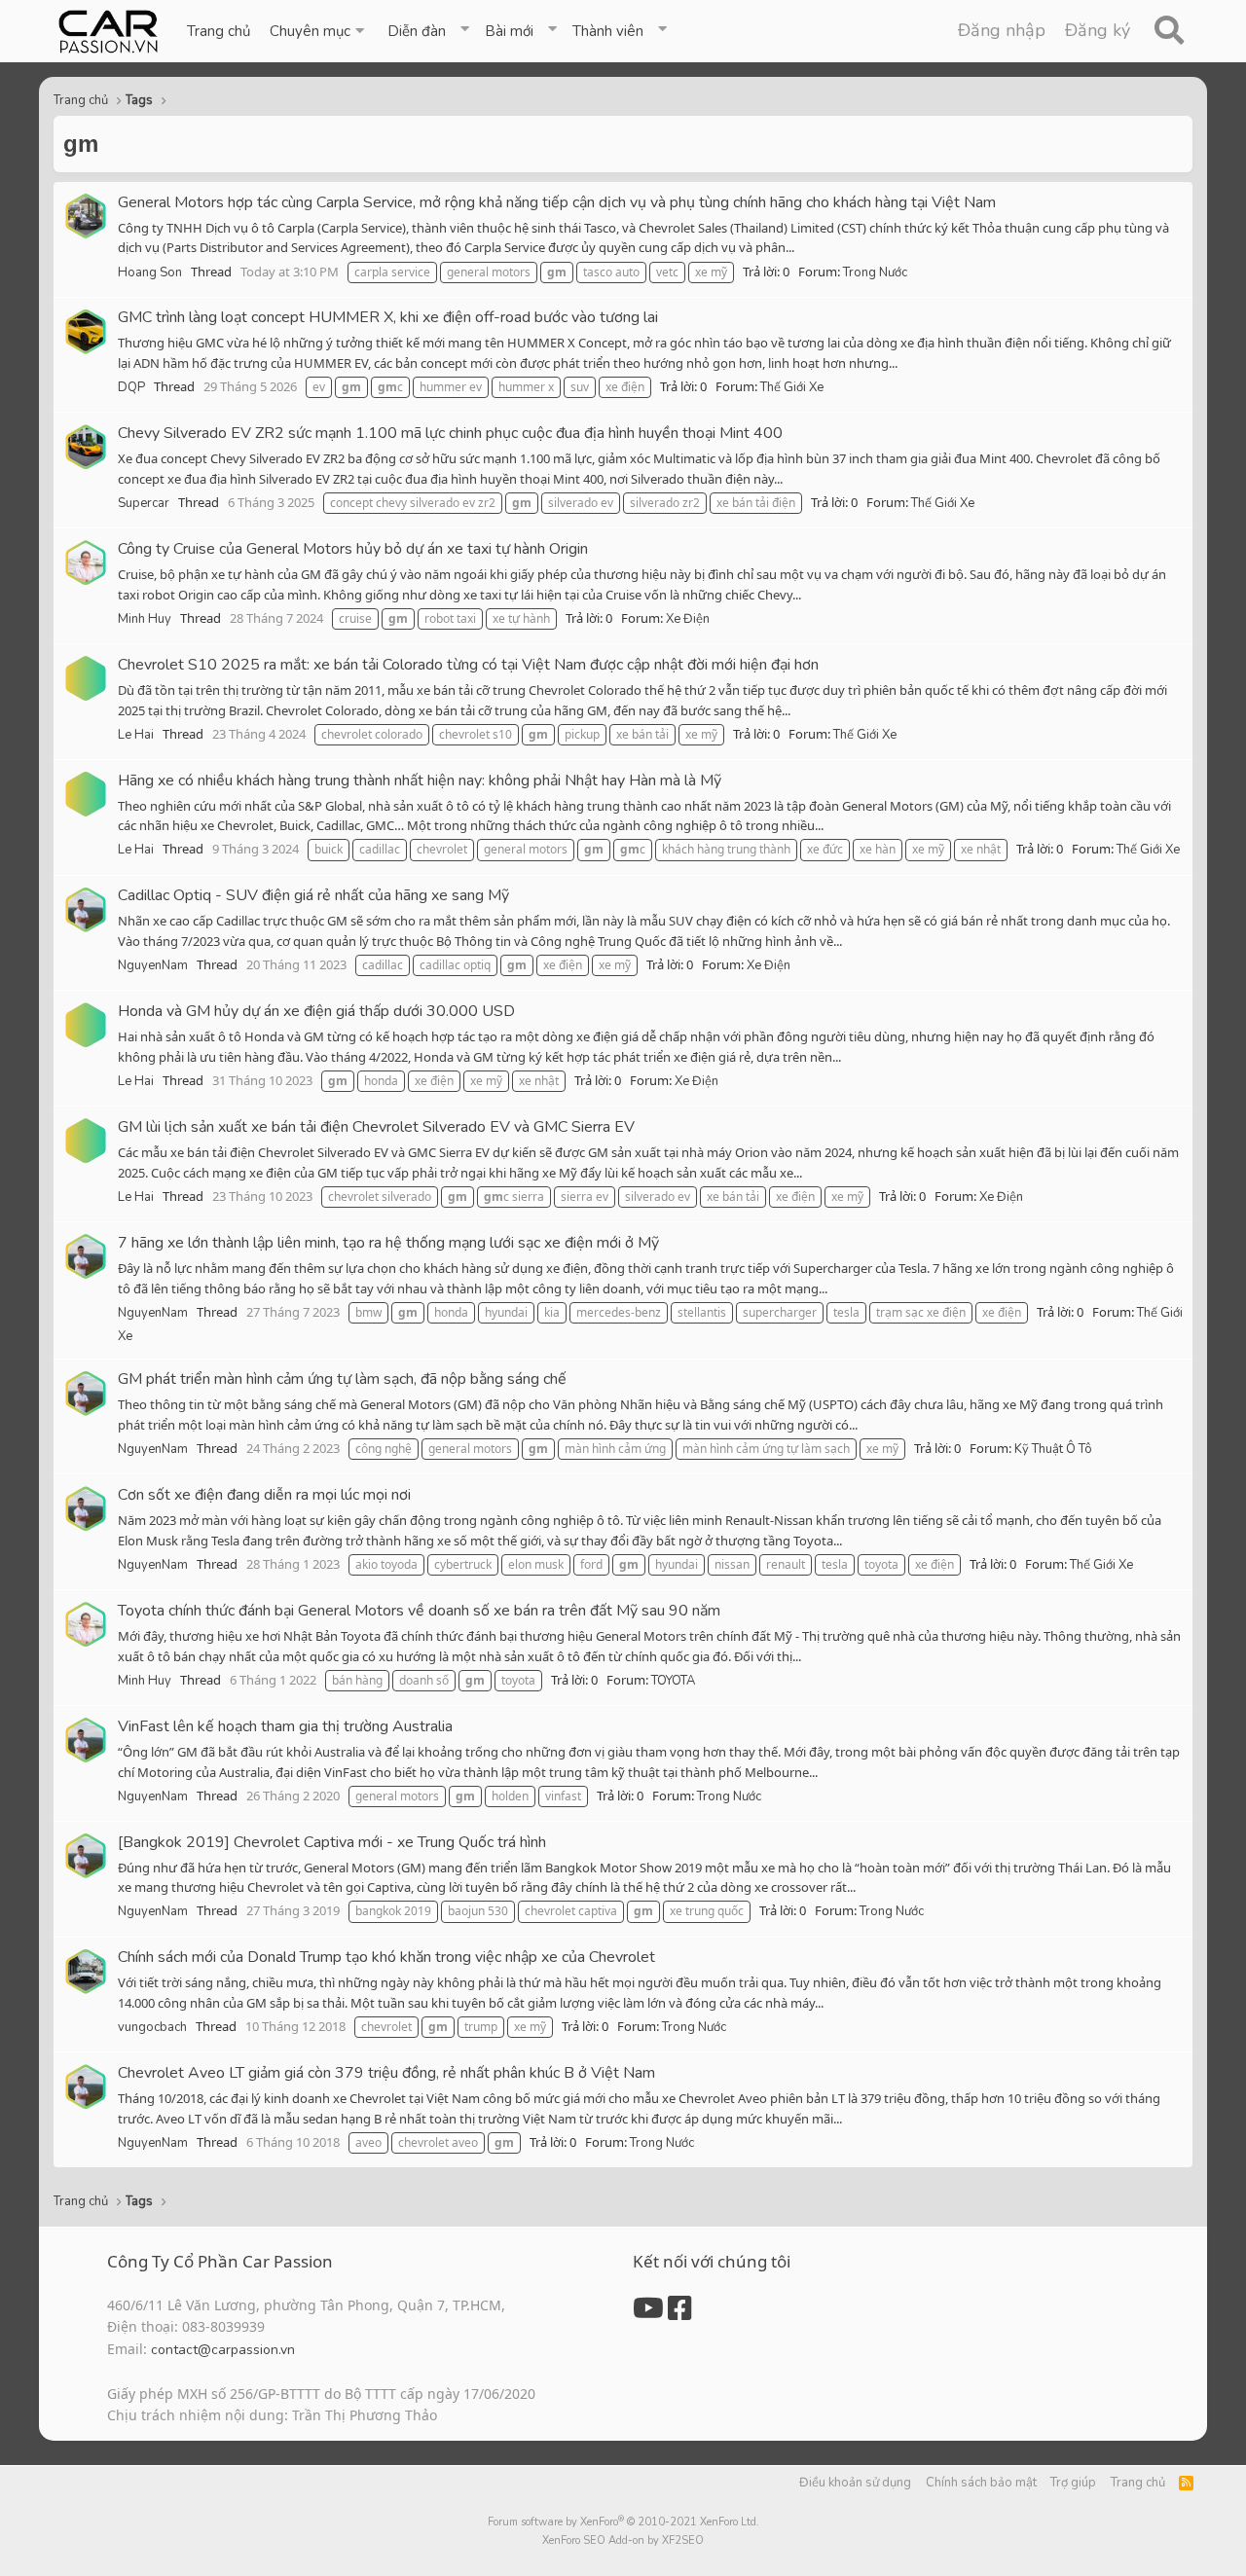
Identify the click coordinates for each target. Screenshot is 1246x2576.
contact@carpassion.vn (223, 2350)
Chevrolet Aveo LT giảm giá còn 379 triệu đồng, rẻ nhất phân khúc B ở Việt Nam (386, 2073)
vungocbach (152, 2027)
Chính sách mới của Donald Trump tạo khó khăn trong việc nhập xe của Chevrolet (386, 1957)
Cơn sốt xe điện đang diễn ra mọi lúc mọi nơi (264, 1495)
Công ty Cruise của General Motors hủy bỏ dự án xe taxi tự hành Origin (353, 549)
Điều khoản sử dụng (855, 2483)
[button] (319, 31)
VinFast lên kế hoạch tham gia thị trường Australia (285, 1726)
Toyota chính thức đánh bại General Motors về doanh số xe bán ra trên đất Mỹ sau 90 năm (419, 1611)
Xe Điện (688, 619)
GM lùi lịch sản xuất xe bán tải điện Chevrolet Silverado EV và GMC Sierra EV (376, 1127)
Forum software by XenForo (623, 2522)
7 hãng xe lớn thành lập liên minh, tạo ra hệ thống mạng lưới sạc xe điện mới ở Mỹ (388, 1243)
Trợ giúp (1073, 2483)
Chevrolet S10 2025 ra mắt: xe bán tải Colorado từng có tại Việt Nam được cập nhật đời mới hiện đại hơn (468, 665)
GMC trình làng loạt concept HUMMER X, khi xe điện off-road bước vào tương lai (388, 317)
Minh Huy (145, 619)
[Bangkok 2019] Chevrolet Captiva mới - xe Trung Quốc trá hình (332, 1842)
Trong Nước (875, 272)
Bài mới (509, 31)
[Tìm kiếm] (1169, 31)
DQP (131, 387)
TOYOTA (673, 1681)
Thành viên (608, 31)
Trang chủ (219, 31)
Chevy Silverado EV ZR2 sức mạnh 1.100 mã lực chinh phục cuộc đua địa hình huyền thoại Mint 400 (450, 433)
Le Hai (136, 735)
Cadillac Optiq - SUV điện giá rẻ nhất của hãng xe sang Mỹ (313, 895)
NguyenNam (153, 965)
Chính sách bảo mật (981, 2483)
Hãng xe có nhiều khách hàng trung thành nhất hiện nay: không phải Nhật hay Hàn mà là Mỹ (420, 780)
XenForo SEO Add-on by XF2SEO (623, 2540)
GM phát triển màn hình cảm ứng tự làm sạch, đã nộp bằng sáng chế (342, 1379)
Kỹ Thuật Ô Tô (1053, 1449)
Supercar (144, 503)
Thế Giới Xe (792, 387)
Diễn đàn (417, 31)
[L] (86, 678)
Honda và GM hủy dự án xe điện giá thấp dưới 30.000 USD (316, 1011)
